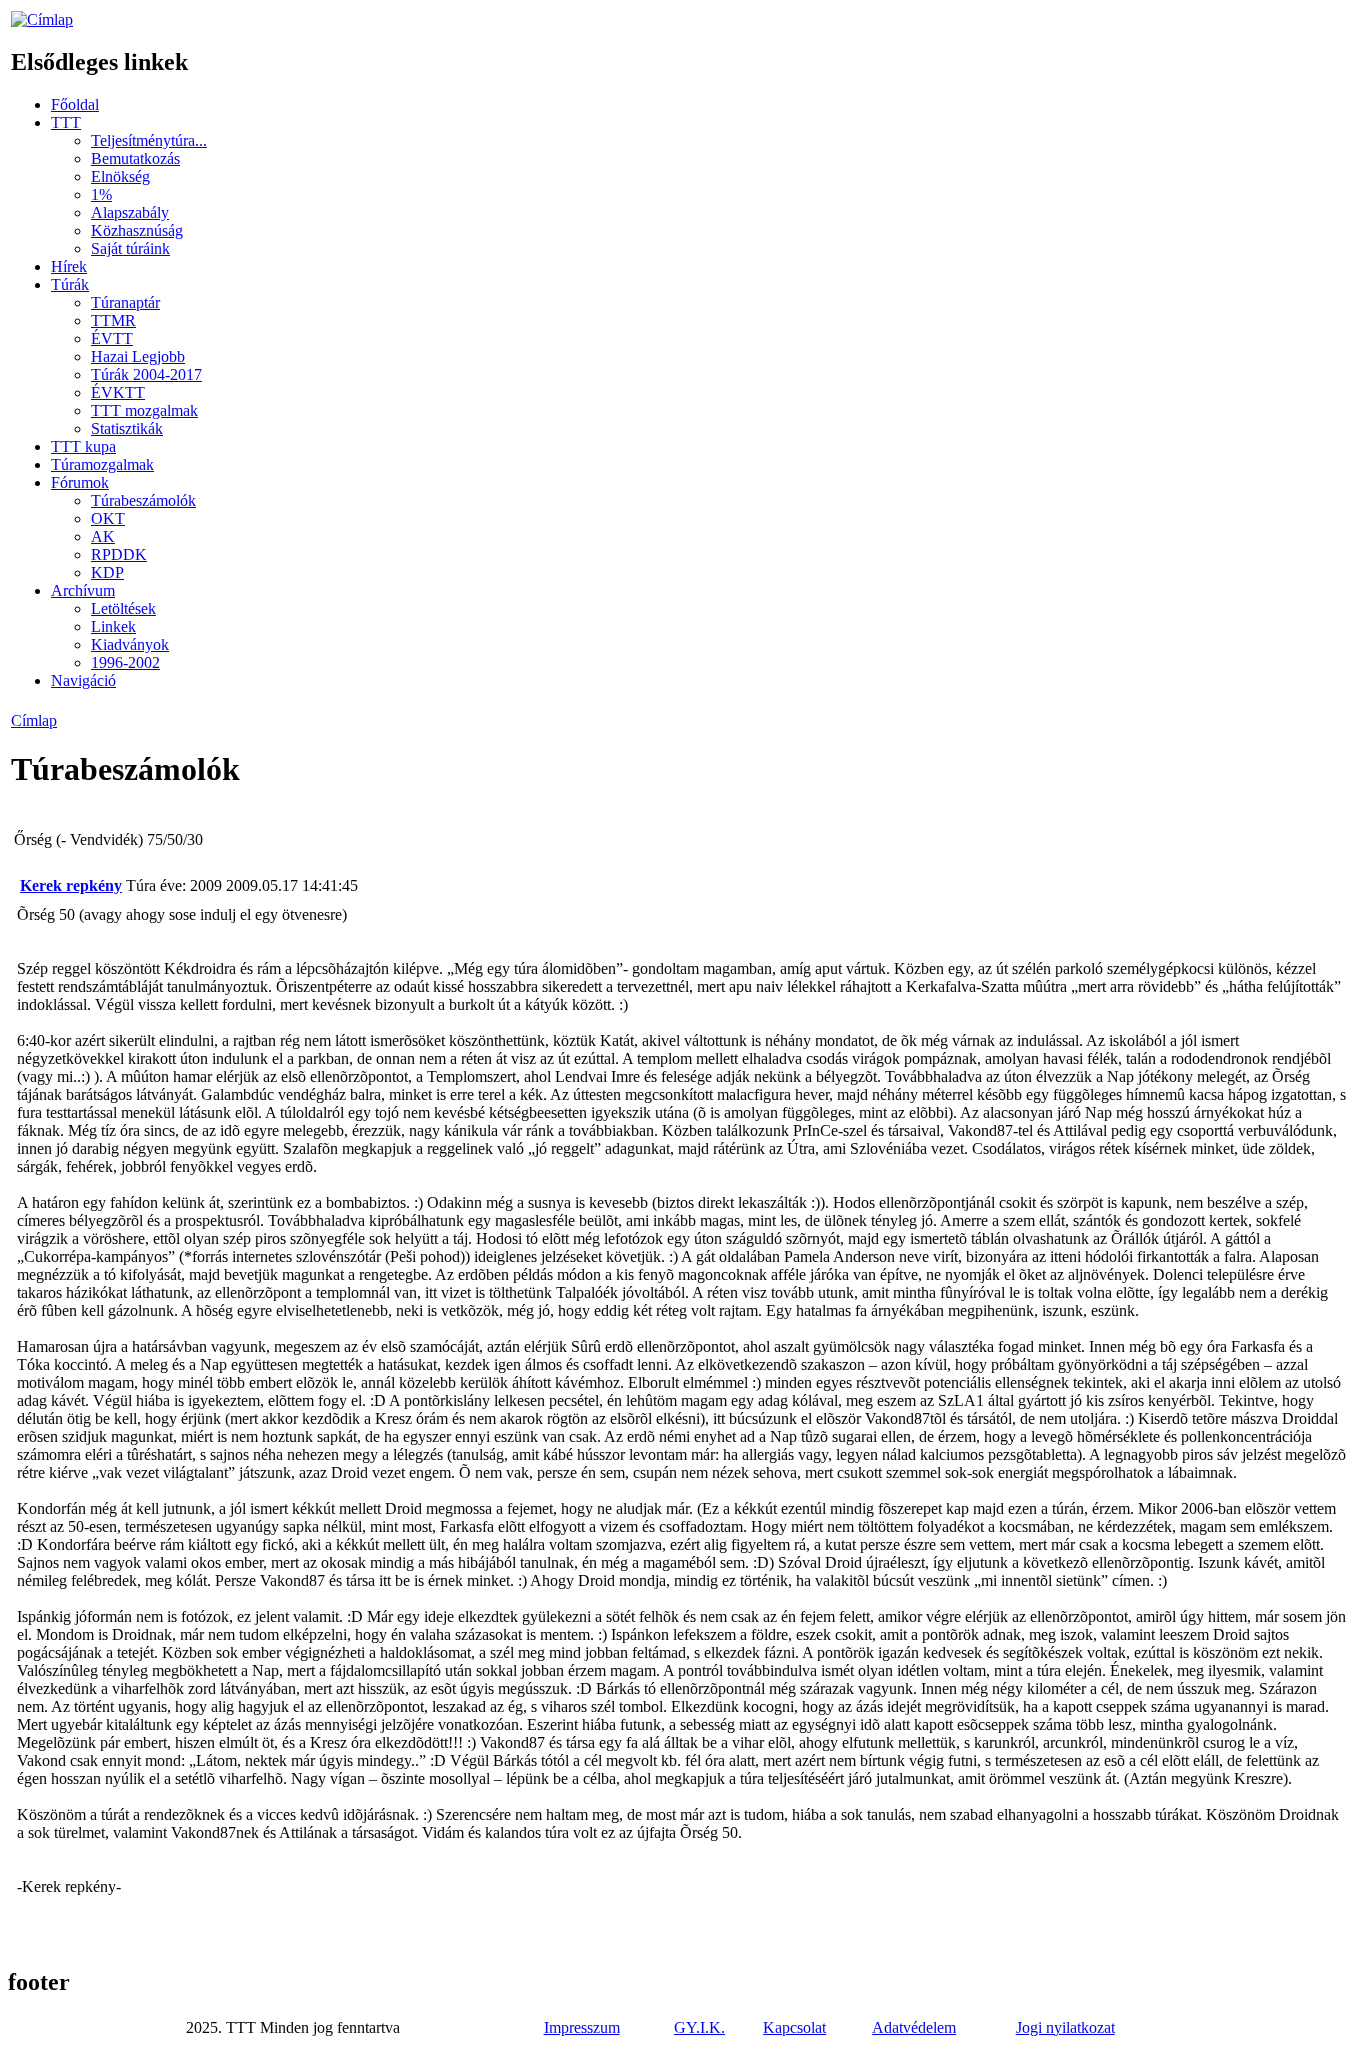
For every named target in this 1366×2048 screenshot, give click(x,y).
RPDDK (119, 554)
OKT (108, 518)
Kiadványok (130, 644)
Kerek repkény (71, 885)
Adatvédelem (914, 2027)
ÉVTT (112, 338)
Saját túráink (130, 248)
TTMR (113, 320)
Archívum (83, 590)
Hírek (69, 266)
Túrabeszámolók (143, 500)
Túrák (70, 284)
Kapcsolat (794, 2027)
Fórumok (80, 482)
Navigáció (83, 680)
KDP (107, 572)
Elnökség (120, 176)
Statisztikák (127, 428)
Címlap (34, 720)
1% (101, 194)
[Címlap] (42, 19)
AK (103, 536)
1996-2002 (125, 662)
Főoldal (75, 104)
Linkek (113, 626)
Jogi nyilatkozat (1065, 2027)
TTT (66, 122)
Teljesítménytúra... (149, 140)
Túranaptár (125, 302)
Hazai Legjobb (138, 356)
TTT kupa (83, 446)
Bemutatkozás (135, 158)
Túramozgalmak (102, 464)
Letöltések (123, 608)
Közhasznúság (137, 230)
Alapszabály (130, 212)
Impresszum (582, 2027)
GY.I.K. (699, 2027)
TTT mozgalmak (144, 410)
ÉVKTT (118, 392)
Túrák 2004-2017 (146, 374)
